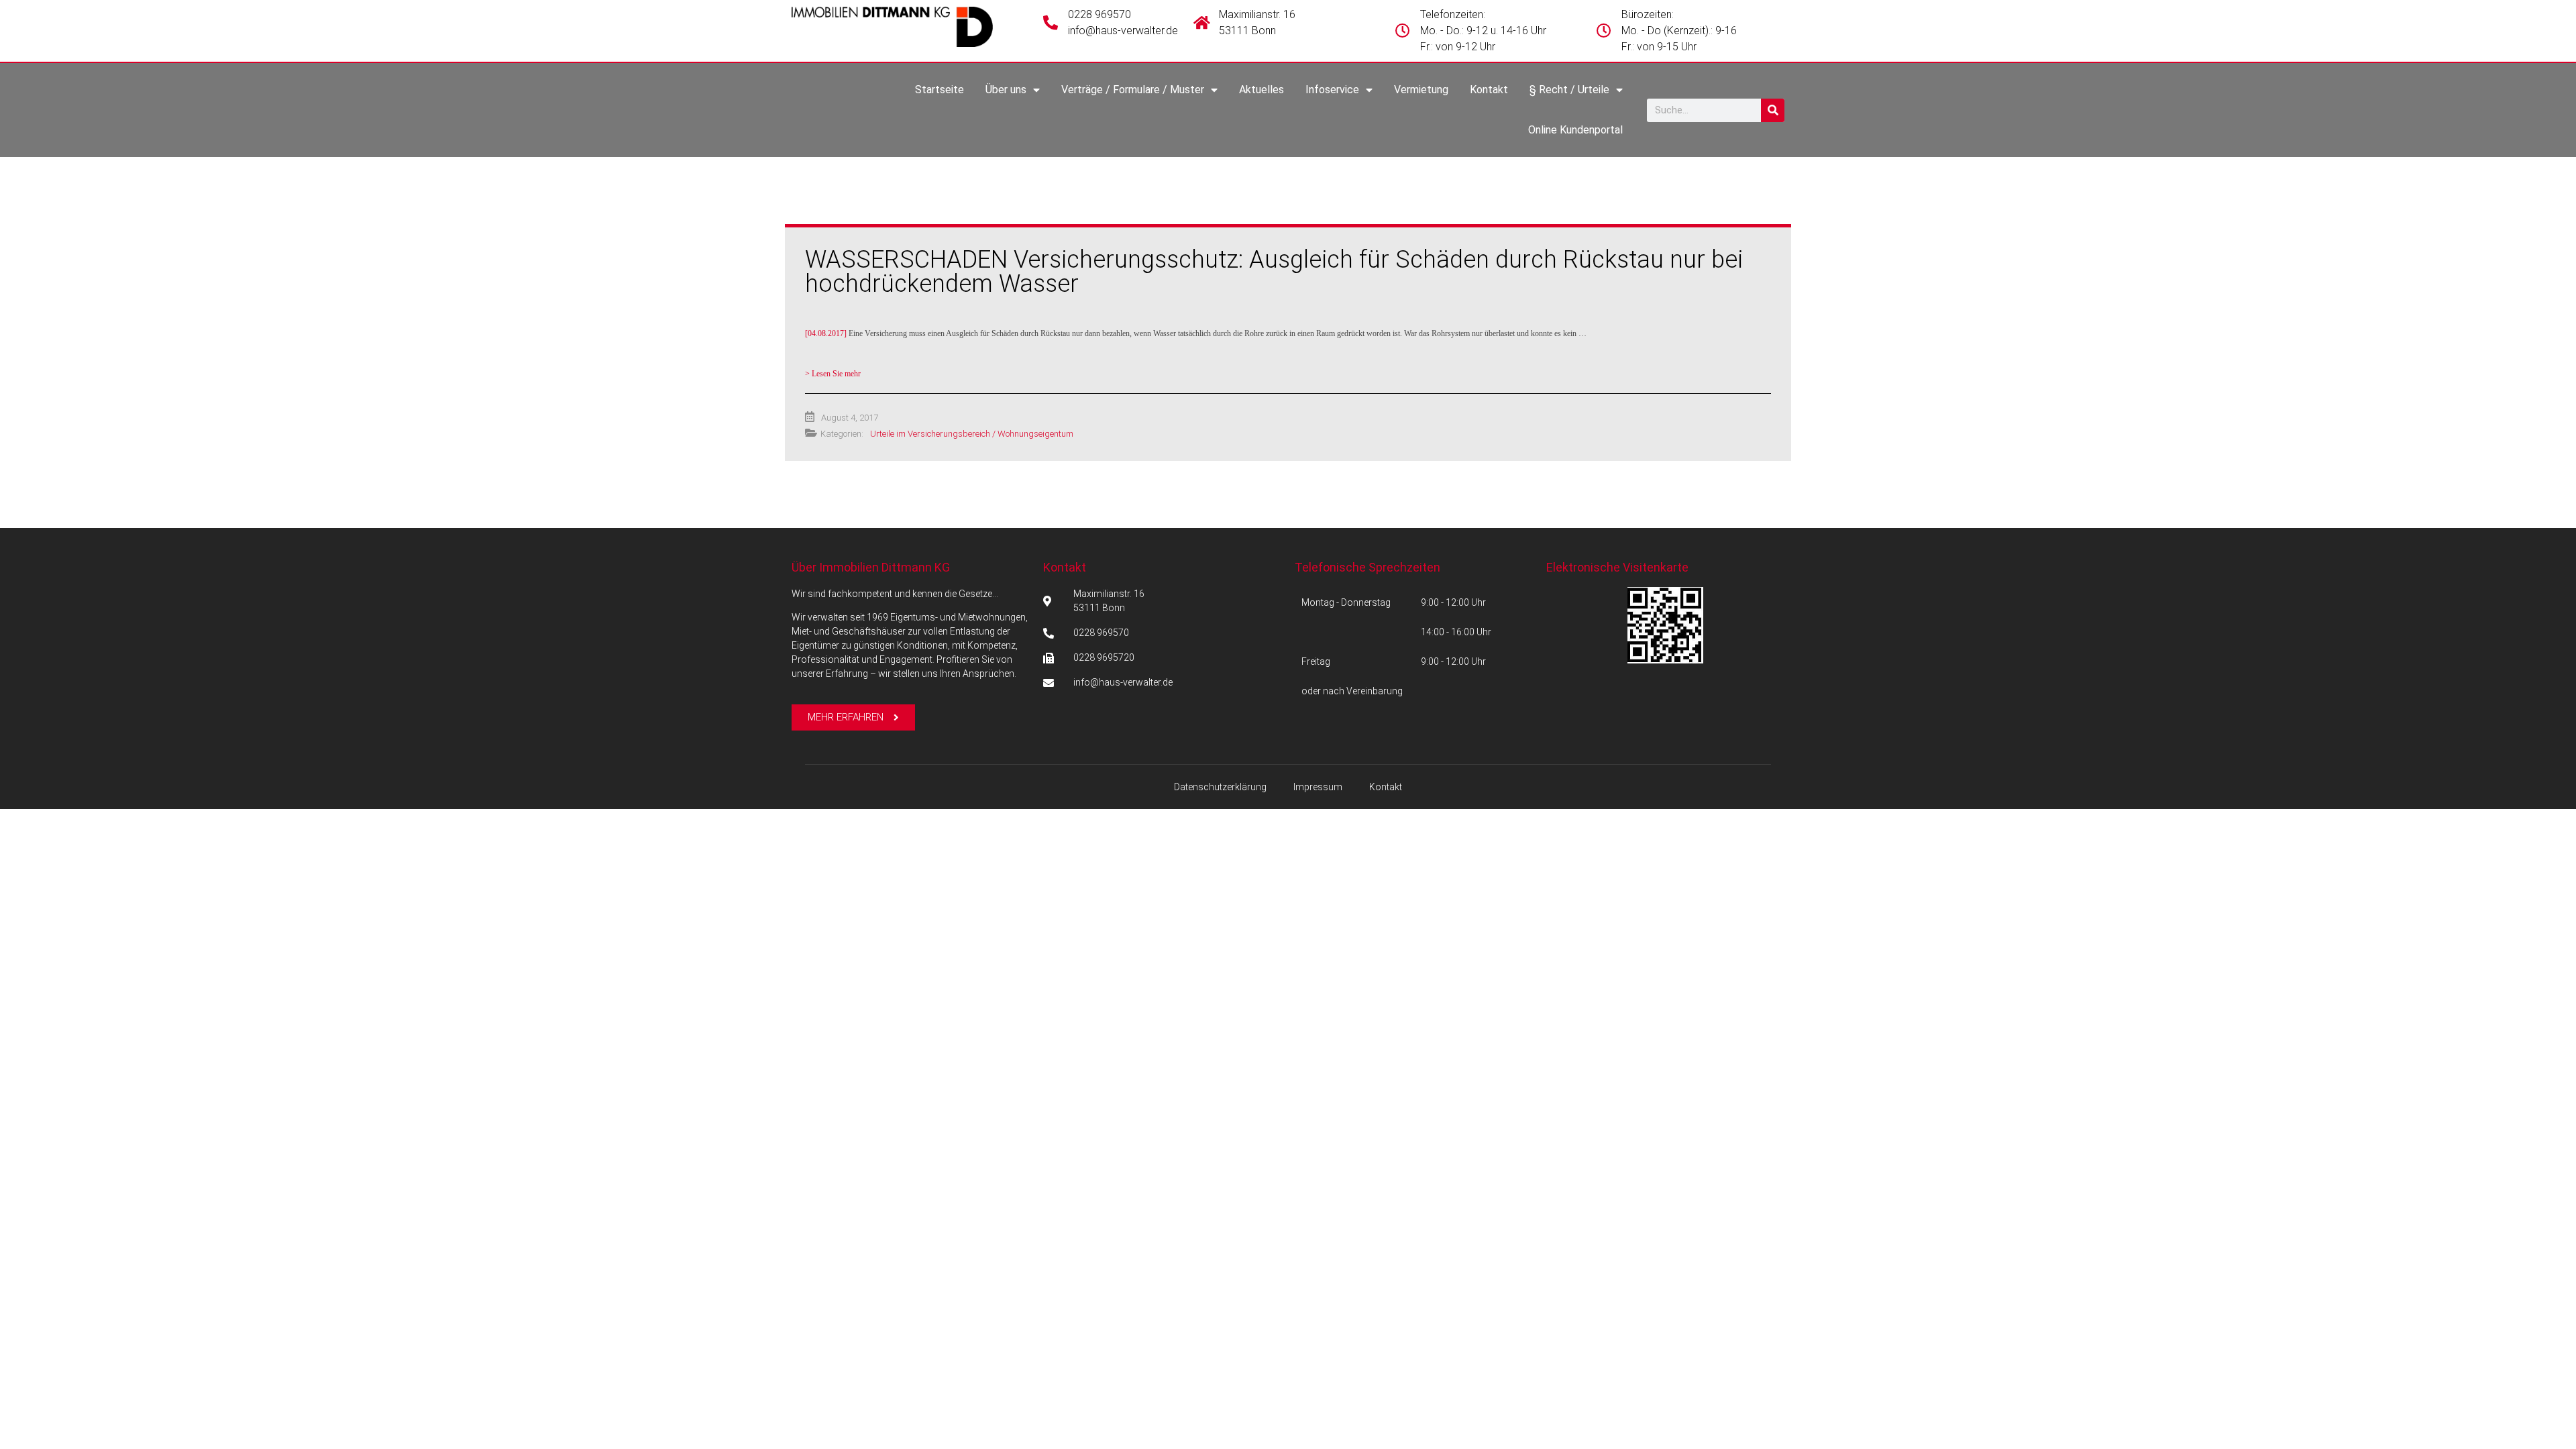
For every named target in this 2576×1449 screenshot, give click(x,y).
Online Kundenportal (1575, 130)
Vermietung (1421, 90)
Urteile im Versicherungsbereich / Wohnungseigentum (972, 434)
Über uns (1006, 90)
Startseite (940, 90)
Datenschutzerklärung (1220, 787)
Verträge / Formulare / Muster (1133, 90)
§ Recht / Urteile (1569, 90)
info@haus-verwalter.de (1123, 31)
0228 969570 (1099, 14)
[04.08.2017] (1196, 333)
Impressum (1318, 787)
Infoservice (1332, 90)
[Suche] (1773, 110)
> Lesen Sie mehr (833, 374)
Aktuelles (1262, 90)
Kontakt (1489, 90)
